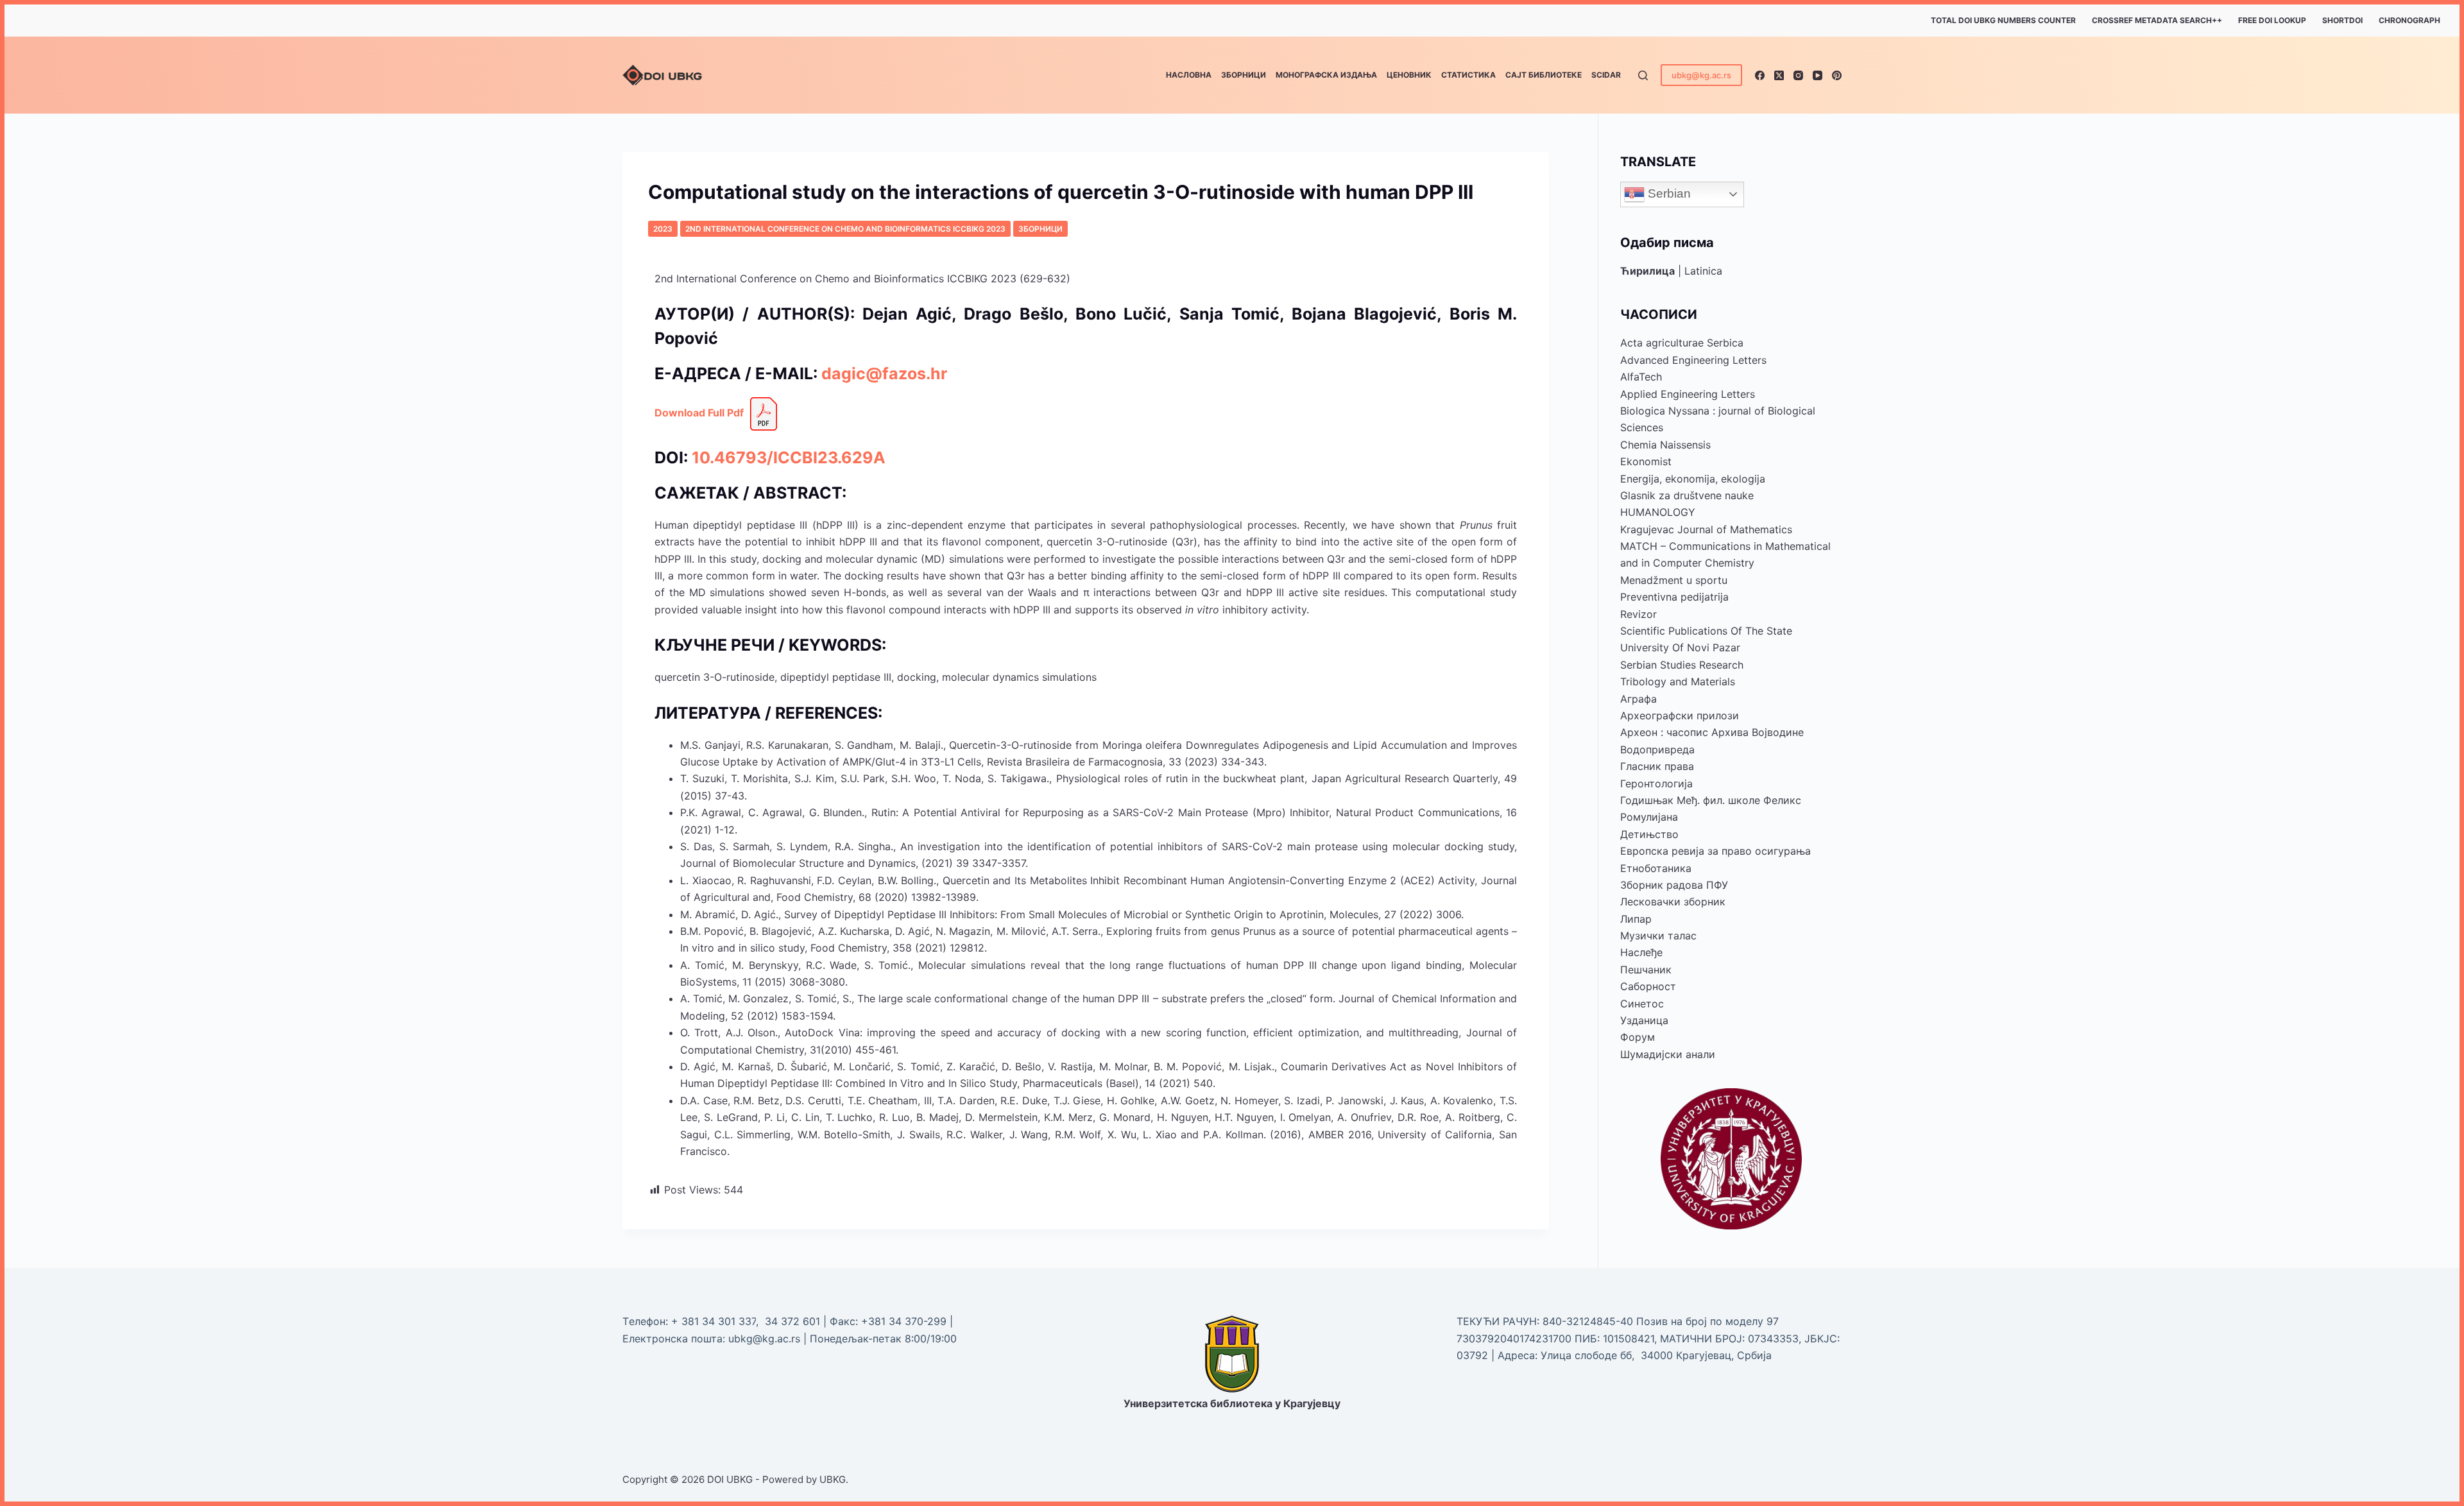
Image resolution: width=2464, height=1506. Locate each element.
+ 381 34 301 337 (714, 1321)
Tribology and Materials (1678, 681)
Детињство (1649, 834)
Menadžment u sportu (1674, 580)
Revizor (1638, 614)
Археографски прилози (1680, 715)
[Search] (1643, 75)
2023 (663, 229)
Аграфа (1638, 699)
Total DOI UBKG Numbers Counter (2003, 20)
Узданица (1644, 1020)
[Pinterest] (1837, 75)
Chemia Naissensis (1665, 445)
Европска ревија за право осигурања (1715, 851)
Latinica (1703, 271)
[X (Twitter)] (1779, 75)
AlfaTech (1641, 377)
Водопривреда (1657, 749)
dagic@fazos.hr (884, 373)
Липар (1636, 919)
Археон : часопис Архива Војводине (1712, 732)
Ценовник (1409, 75)
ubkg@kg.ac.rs (1701, 75)
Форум (1638, 1037)
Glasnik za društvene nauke (1687, 495)
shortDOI (2342, 20)
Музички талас (1658, 936)
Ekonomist (1646, 461)
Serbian (1668, 193)
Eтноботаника (1656, 868)
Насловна (1189, 75)
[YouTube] (1818, 75)
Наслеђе (1641, 952)
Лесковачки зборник (1673, 902)
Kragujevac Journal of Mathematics (1706, 529)
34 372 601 (794, 1321)
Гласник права (1657, 766)
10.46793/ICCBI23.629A (789, 458)
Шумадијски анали (1668, 1054)
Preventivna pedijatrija (1674, 597)
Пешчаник (1646, 970)
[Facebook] (1760, 75)
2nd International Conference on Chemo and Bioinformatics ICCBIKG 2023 (845, 229)
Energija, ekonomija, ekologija (1693, 479)
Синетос (1642, 1004)
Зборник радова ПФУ (1674, 885)
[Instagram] (1798, 75)
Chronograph (2409, 20)
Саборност (1648, 986)
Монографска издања (1326, 75)
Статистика (1468, 75)
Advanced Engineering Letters (1693, 360)
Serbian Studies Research (1682, 665)
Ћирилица (1647, 271)
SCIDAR (1606, 75)
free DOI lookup (2272, 20)
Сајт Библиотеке (1544, 75)
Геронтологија (1656, 783)
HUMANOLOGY (1658, 512)
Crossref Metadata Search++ (2157, 20)
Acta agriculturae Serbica (1682, 343)
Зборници (1244, 75)
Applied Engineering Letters (1688, 394)
